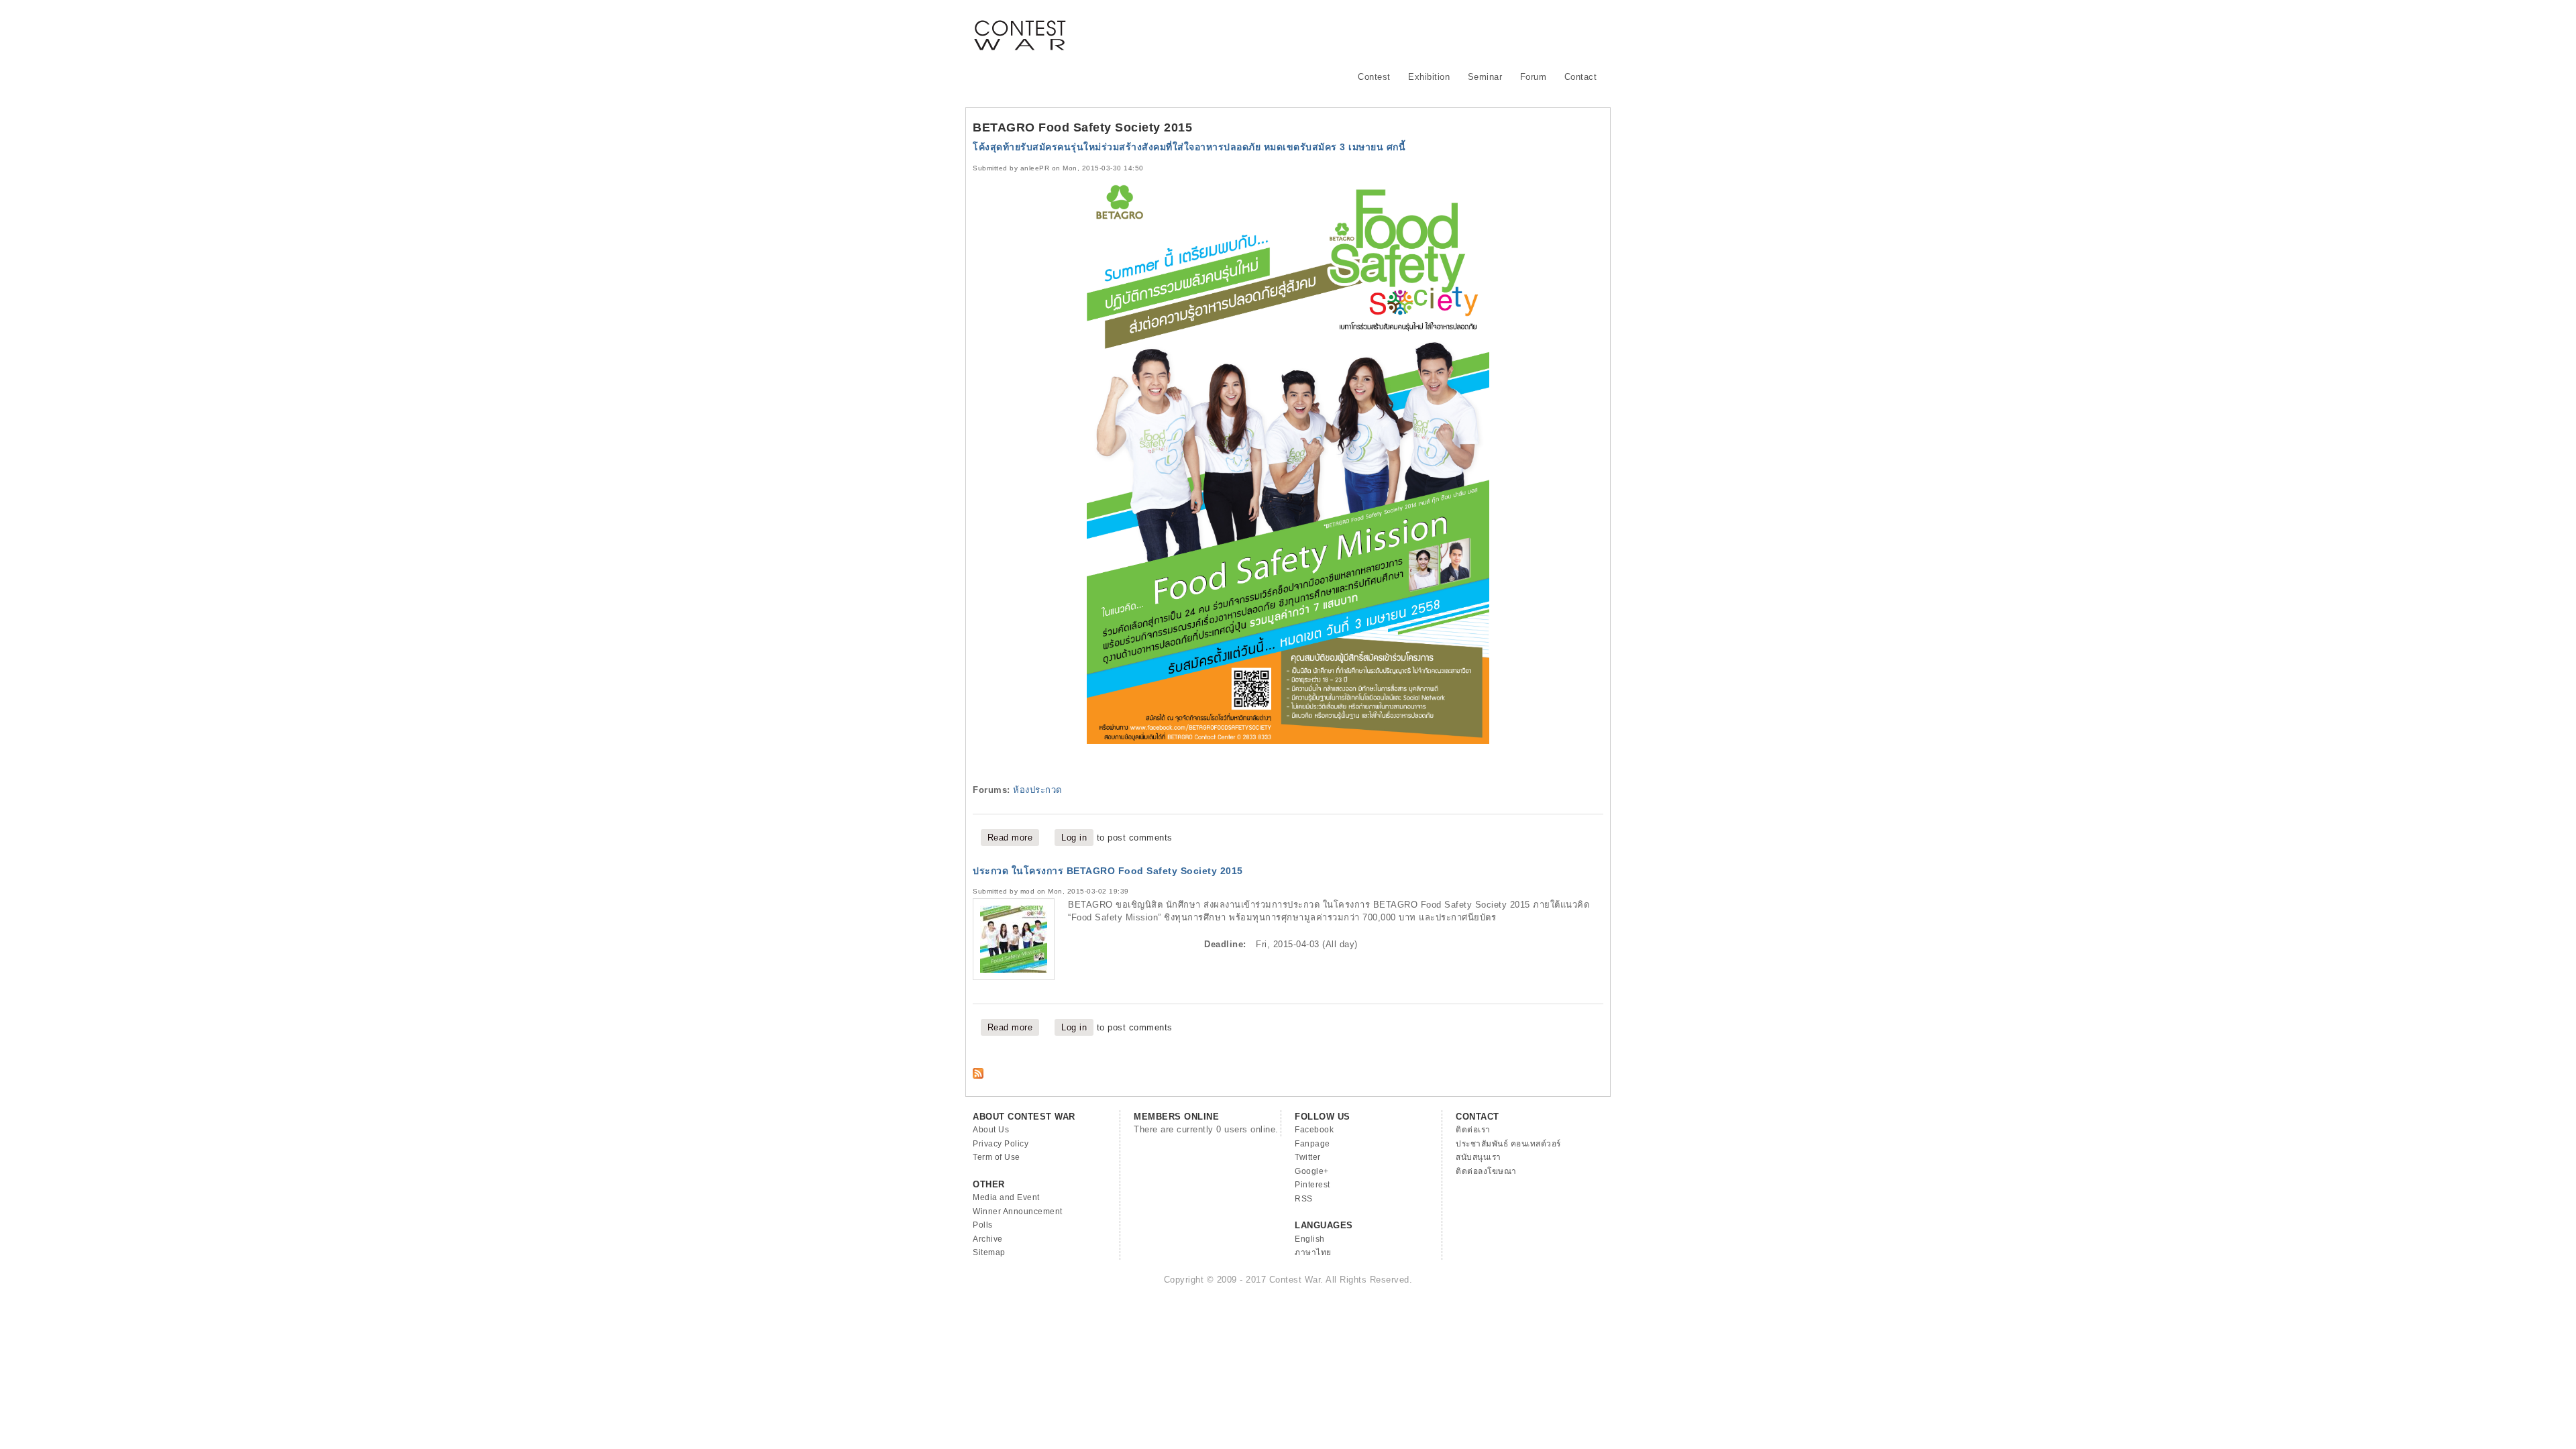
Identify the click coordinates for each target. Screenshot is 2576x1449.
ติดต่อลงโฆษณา (1486, 1171)
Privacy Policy (1001, 1144)
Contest (1374, 77)
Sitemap (989, 1252)
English (1310, 1239)
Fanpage (1312, 1144)
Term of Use (997, 1157)
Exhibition (1429, 77)
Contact (1581, 77)
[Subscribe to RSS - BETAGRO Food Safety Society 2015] (978, 1076)
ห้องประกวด (1037, 790)
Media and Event (1006, 1197)
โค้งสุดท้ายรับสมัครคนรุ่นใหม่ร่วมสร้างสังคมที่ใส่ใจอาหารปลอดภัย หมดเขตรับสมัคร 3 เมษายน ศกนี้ (1189, 147)
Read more (1014, 838)
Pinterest (1312, 1185)
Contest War (1020, 27)
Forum (1534, 77)
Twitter (1308, 1157)
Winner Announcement (1018, 1212)
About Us (991, 1130)
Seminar (1485, 77)
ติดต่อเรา (1473, 1130)
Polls (983, 1225)
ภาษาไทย (1313, 1252)
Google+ (1312, 1171)
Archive (988, 1239)
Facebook (1314, 1130)
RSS (1304, 1199)
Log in (1074, 838)
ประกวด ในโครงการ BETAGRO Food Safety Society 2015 (1108, 871)
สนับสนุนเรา (1479, 1157)
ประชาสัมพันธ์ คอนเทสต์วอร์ (1508, 1144)
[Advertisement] (1359, 30)
